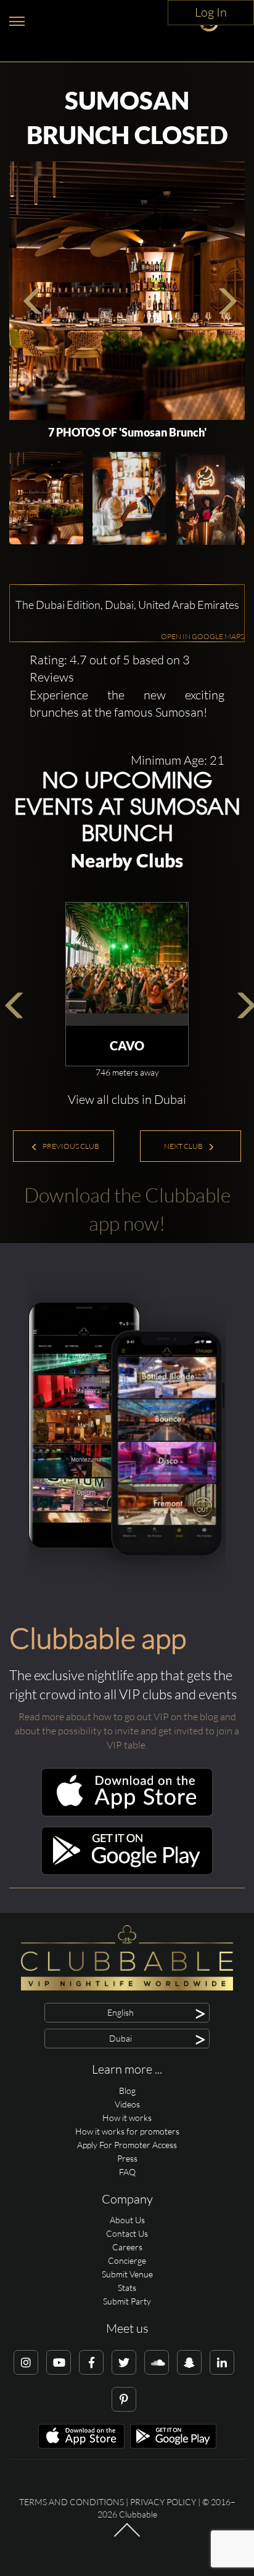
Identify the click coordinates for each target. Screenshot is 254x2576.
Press (127, 2158)
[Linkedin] (222, 2362)
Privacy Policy (163, 2502)
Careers (127, 2247)
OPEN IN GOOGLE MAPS (203, 636)
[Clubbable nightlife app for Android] (127, 1872)
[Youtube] (59, 2362)
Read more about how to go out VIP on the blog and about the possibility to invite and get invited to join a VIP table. (127, 1731)
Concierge (127, 2260)
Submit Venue (127, 2274)
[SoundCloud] (157, 2362)
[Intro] (127, 2536)
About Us (127, 2220)
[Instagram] (26, 2362)
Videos (127, 2104)
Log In (211, 12)
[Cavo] (127, 964)
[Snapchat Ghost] (189, 2362)
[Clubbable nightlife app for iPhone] (127, 1813)
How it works (127, 2118)
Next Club (184, 1146)
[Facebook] (91, 2362)
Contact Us (127, 2233)
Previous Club (70, 1146)
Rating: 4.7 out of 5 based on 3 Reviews (110, 669)
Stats (127, 2288)
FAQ (127, 2172)
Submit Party (127, 2301)
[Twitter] (124, 2362)
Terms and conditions (72, 2502)
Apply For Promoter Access (127, 2145)
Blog (127, 2091)
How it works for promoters (127, 2131)
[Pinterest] (124, 2399)
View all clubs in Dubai (127, 1099)
